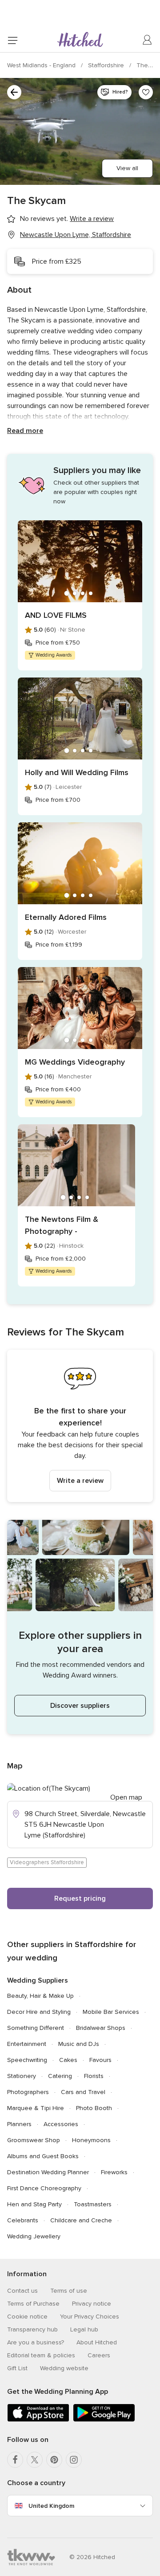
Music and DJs (79, 2044)
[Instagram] (74, 2460)
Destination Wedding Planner (48, 2172)
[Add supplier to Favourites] (146, 92)
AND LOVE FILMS (56, 615)
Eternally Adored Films (66, 917)
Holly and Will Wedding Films (77, 772)
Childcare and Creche (81, 2220)
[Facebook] (15, 2460)
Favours (100, 2060)
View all (127, 168)
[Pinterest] (54, 2460)
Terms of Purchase (33, 2304)
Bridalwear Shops (101, 2028)
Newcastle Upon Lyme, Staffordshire (76, 235)
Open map (126, 1797)
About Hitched (97, 2342)
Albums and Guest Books (43, 2156)
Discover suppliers (80, 1706)
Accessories (61, 2124)
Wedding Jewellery (34, 2236)
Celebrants (23, 2220)
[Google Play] (104, 2420)
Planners (19, 2124)
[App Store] (38, 2420)
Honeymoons (91, 2140)
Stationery (22, 2076)
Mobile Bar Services (111, 2012)
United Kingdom (51, 2506)
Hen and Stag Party (34, 2204)
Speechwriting (27, 2060)
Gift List (17, 2368)
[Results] (14, 92)
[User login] (148, 40)
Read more (25, 431)
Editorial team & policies (41, 2355)
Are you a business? (36, 2342)
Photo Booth (94, 2108)
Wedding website (64, 2368)
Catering (60, 2076)
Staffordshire (107, 65)
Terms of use (69, 2291)
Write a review (80, 1481)
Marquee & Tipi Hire (36, 2108)
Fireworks (114, 2172)
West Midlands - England (42, 65)
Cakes (68, 2060)
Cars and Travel (83, 2092)
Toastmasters (93, 2204)
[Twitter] (35, 2460)
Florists (94, 2076)
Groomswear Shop (34, 2140)
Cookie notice (27, 2317)
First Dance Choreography (44, 2188)
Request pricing (80, 1898)
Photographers (28, 2092)
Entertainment (27, 2044)
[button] (80, 1426)
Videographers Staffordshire (47, 1862)
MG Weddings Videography (75, 1062)
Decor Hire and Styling (39, 2012)
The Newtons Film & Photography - (62, 1225)
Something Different (36, 2028)
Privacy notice (92, 2304)
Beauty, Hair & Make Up (40, 1996)
